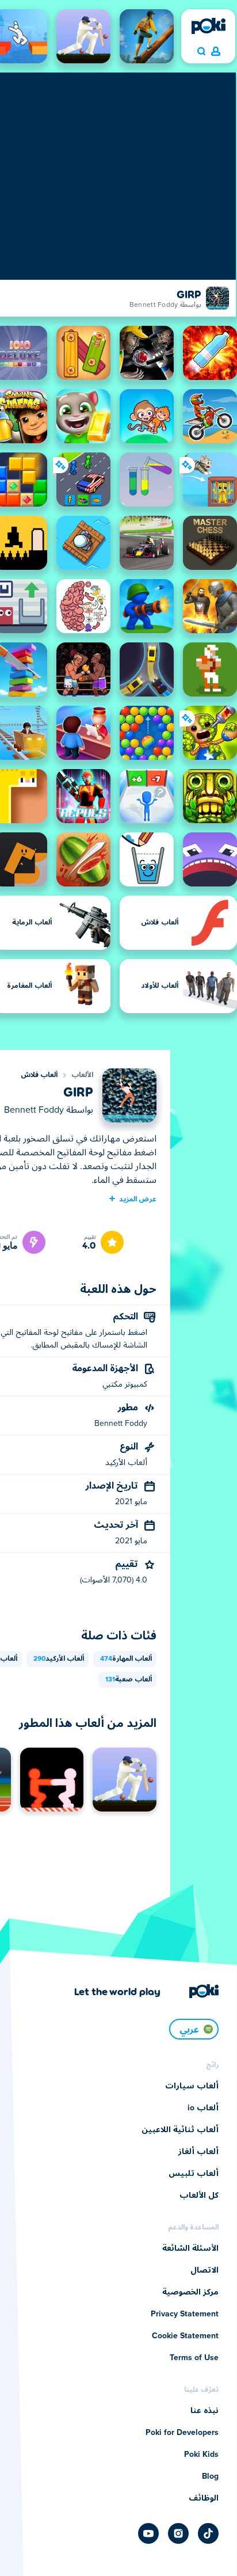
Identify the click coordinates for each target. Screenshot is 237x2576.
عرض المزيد (138, 1198)
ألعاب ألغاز (198, 2152)
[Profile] (216, 52)
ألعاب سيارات (192, 2086)
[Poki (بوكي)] (208, 26)
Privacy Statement (185, 2314)
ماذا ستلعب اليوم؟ (201, 52)
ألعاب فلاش (39, 1075)
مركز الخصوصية (190, 2292)
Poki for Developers (182, 2433)
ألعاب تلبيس (194, 2174)
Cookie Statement (185, 2336)
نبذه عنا (204, 2411)
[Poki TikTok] (208, 2533)
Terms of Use (194, 2358)
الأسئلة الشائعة (190, 2248)
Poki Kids (201, 2455)
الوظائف (204, 2498)
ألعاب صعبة (129, 1680)
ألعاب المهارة (126, 1659)
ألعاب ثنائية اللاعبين (180, 2130)
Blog (210, 2476)
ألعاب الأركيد (59, 1659)
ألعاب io (203, 2108)
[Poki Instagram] (178, 2533)
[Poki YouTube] (148, 2533)
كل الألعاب (199, 2196)
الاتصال (204, 2270)
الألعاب (82, 1075)
